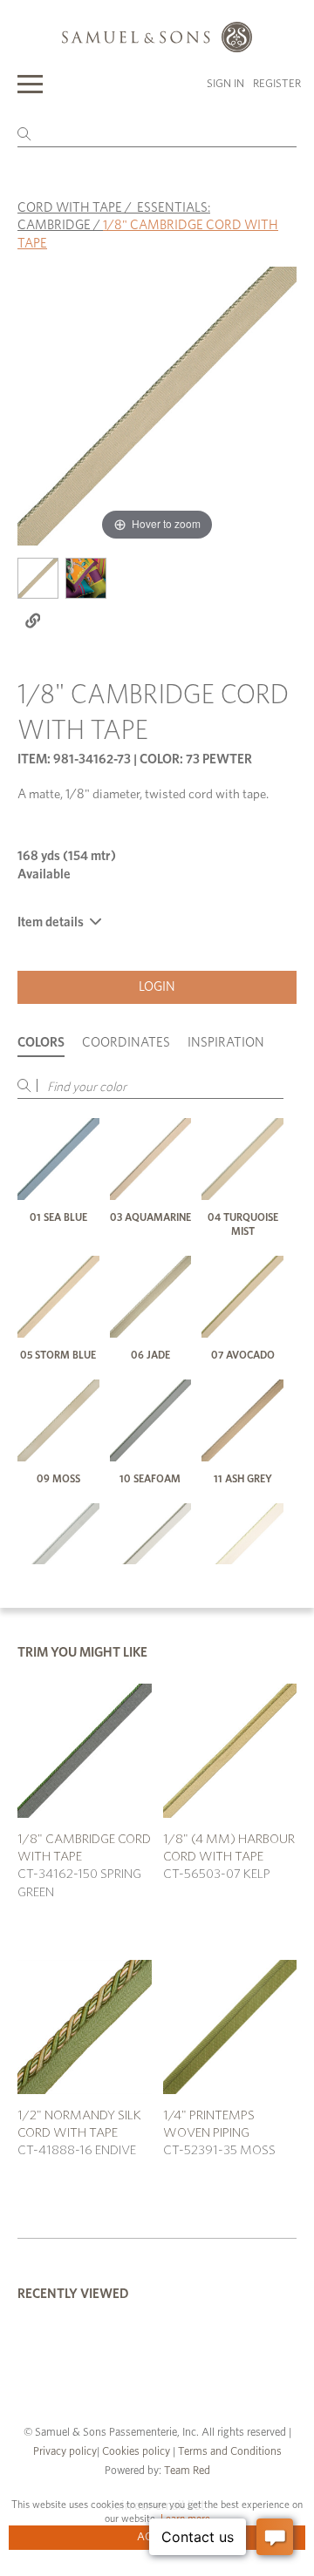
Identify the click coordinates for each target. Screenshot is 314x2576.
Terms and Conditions (229, 2452)
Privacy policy (65, 2452)
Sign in (225, 84)
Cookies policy (136, 2452)
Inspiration (226, 1043)
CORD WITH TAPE (70, 208)
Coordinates (126, 1043)
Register (277, 84)
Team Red (187, 2471)
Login (157, 987)
